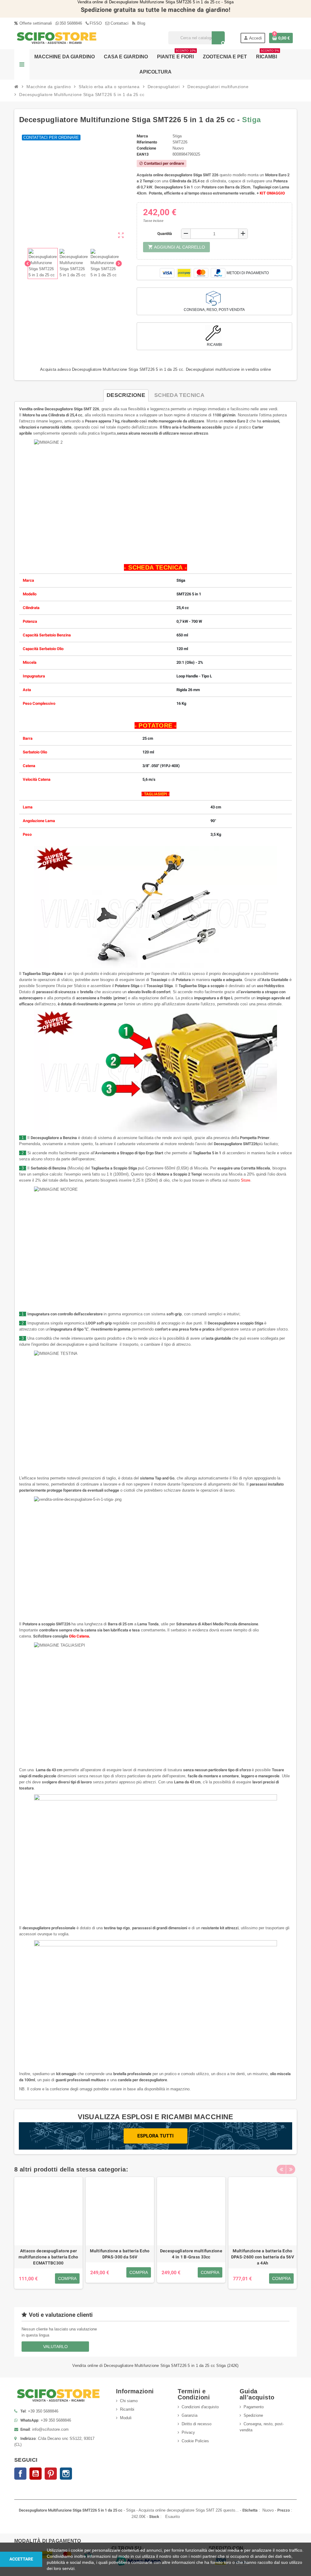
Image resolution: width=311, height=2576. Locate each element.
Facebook (20, 2474)
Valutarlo (55, 2347)
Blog (141, 23)
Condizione (146, 148)
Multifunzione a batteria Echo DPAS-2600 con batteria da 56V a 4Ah (263, 2257)
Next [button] (291, 2169)
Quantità (165, 234)
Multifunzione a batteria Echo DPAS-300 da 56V (120, 2254)
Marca (142, 136)
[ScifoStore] (57, 38)
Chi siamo (129, 2401)
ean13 (143, 154)
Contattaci (119, 23)
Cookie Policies (195, 2441)
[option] (48, 2233)
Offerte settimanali (35, 23)
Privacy (188, 2432)
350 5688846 (71, 23)
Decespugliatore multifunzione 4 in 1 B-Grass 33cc (191, 2254)
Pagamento (254, 2407)
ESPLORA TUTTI (155, 2136)
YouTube (36, 2474)
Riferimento (147, 142)
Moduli (126, 2418)
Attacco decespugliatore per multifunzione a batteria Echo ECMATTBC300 (48, 2257)
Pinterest (51, 2474)
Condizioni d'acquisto (200, 2407)
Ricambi (127, 2409)
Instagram (66, 2474)
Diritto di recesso (197, 2424)
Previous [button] (281, 2169)
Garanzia (190, 2415)
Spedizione (253, 2415)
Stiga (251, 120)
